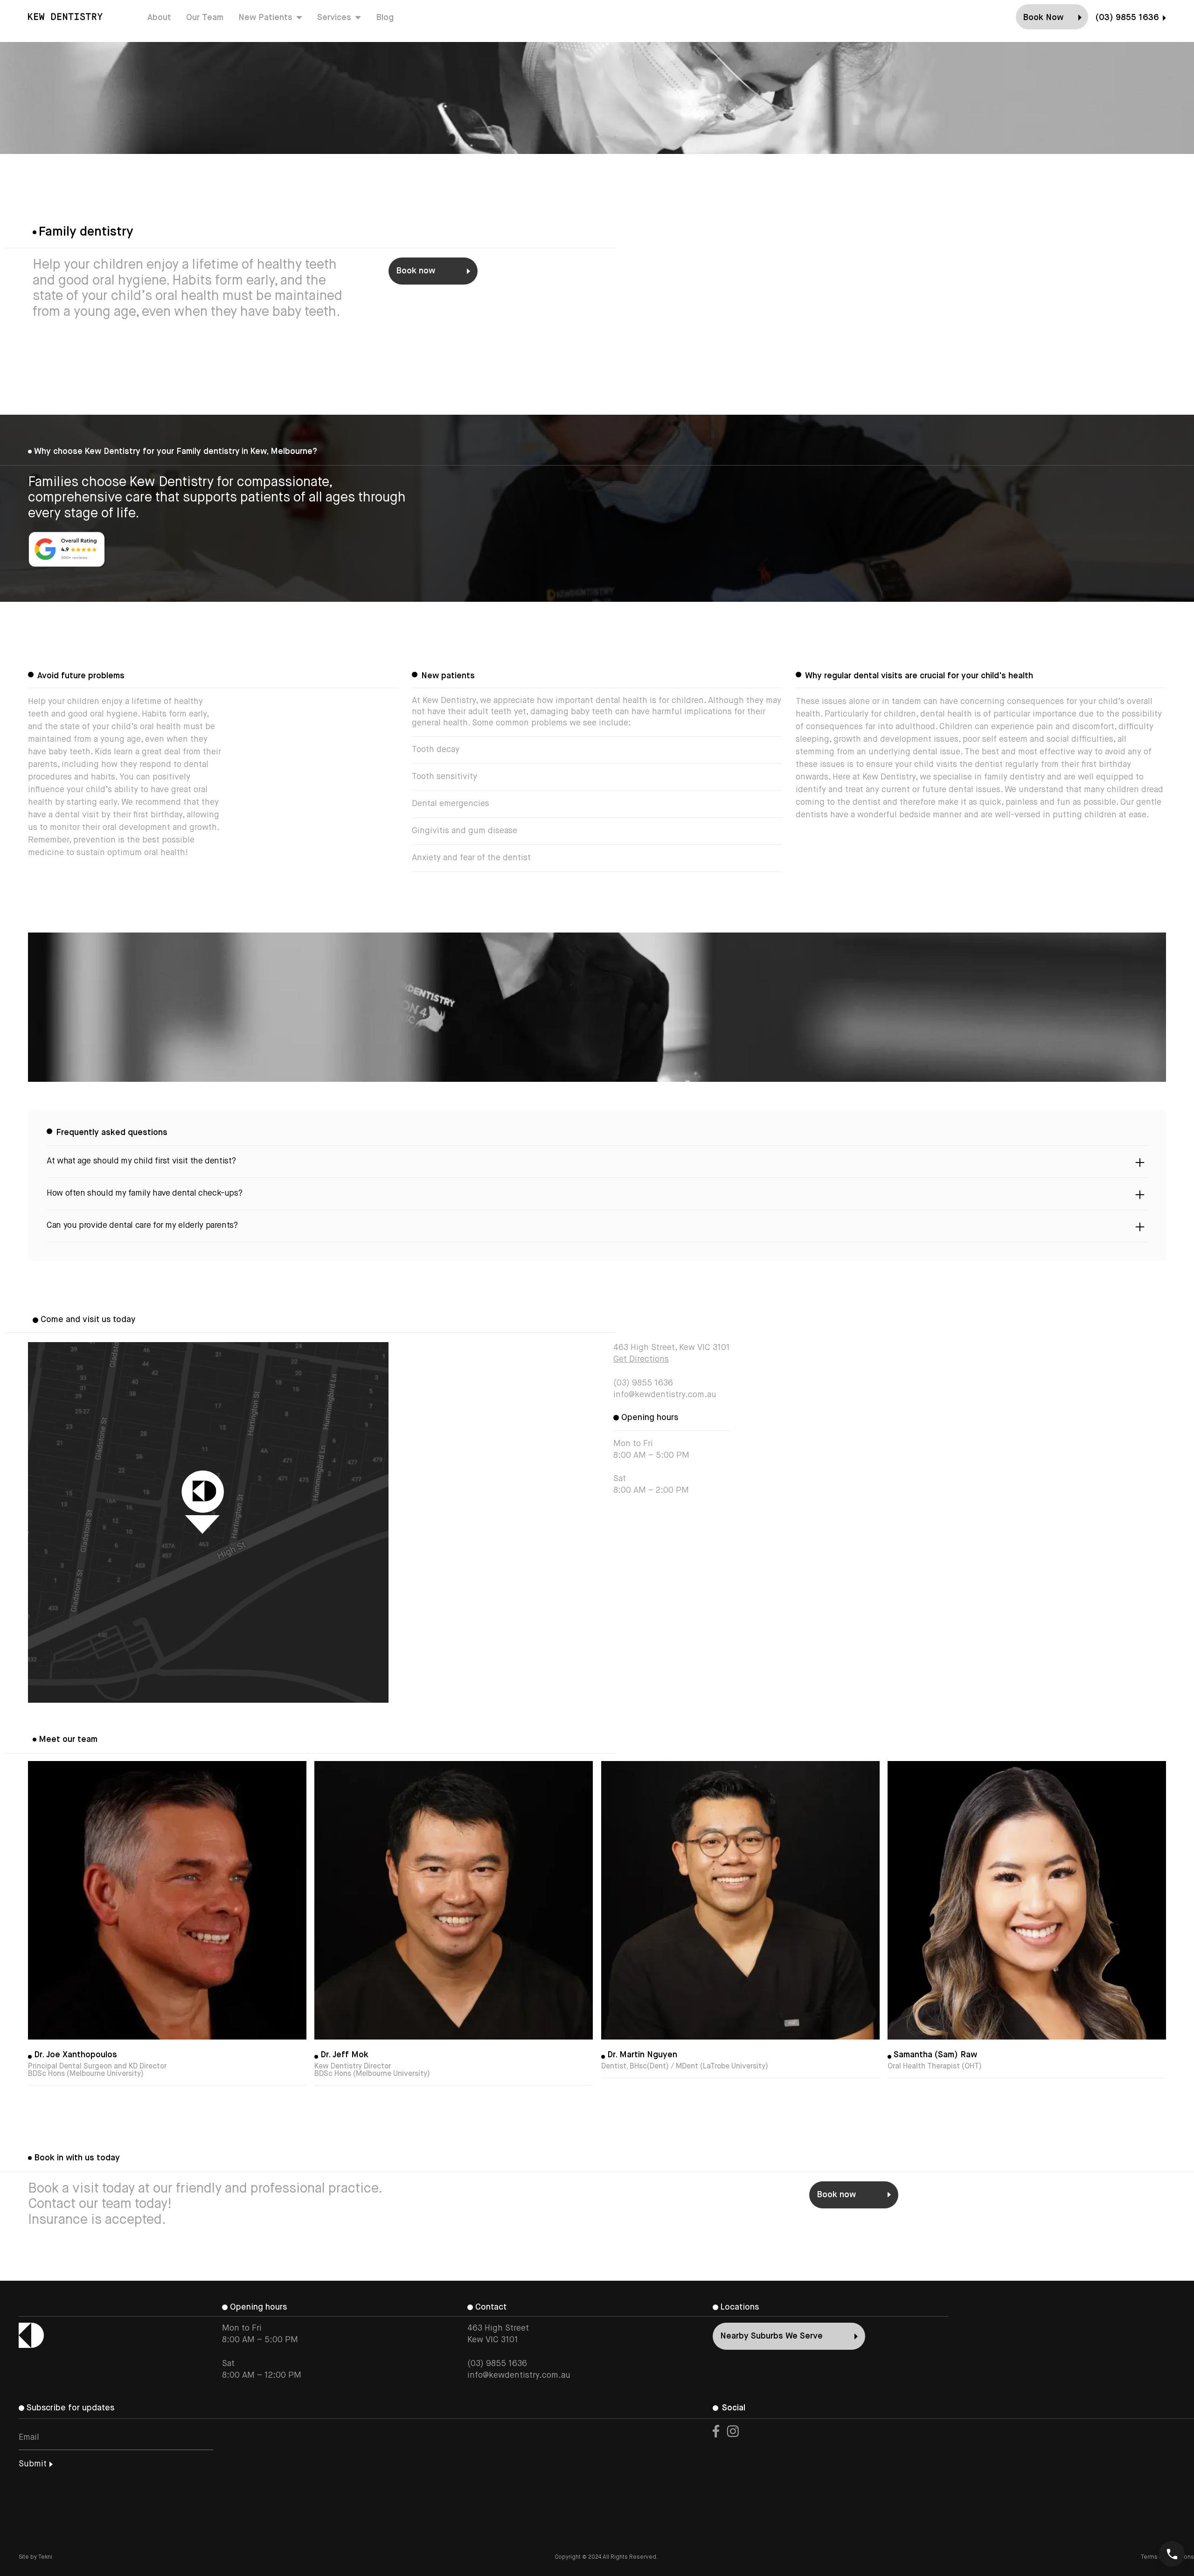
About (159, 18)
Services (334, 18)
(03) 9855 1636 (643, 1383)
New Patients (265, 18)
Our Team (205, 18)
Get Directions (641, 1359)
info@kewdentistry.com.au (665, 1395)
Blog (385, 18)
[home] (65, 17)
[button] (270, 17)
